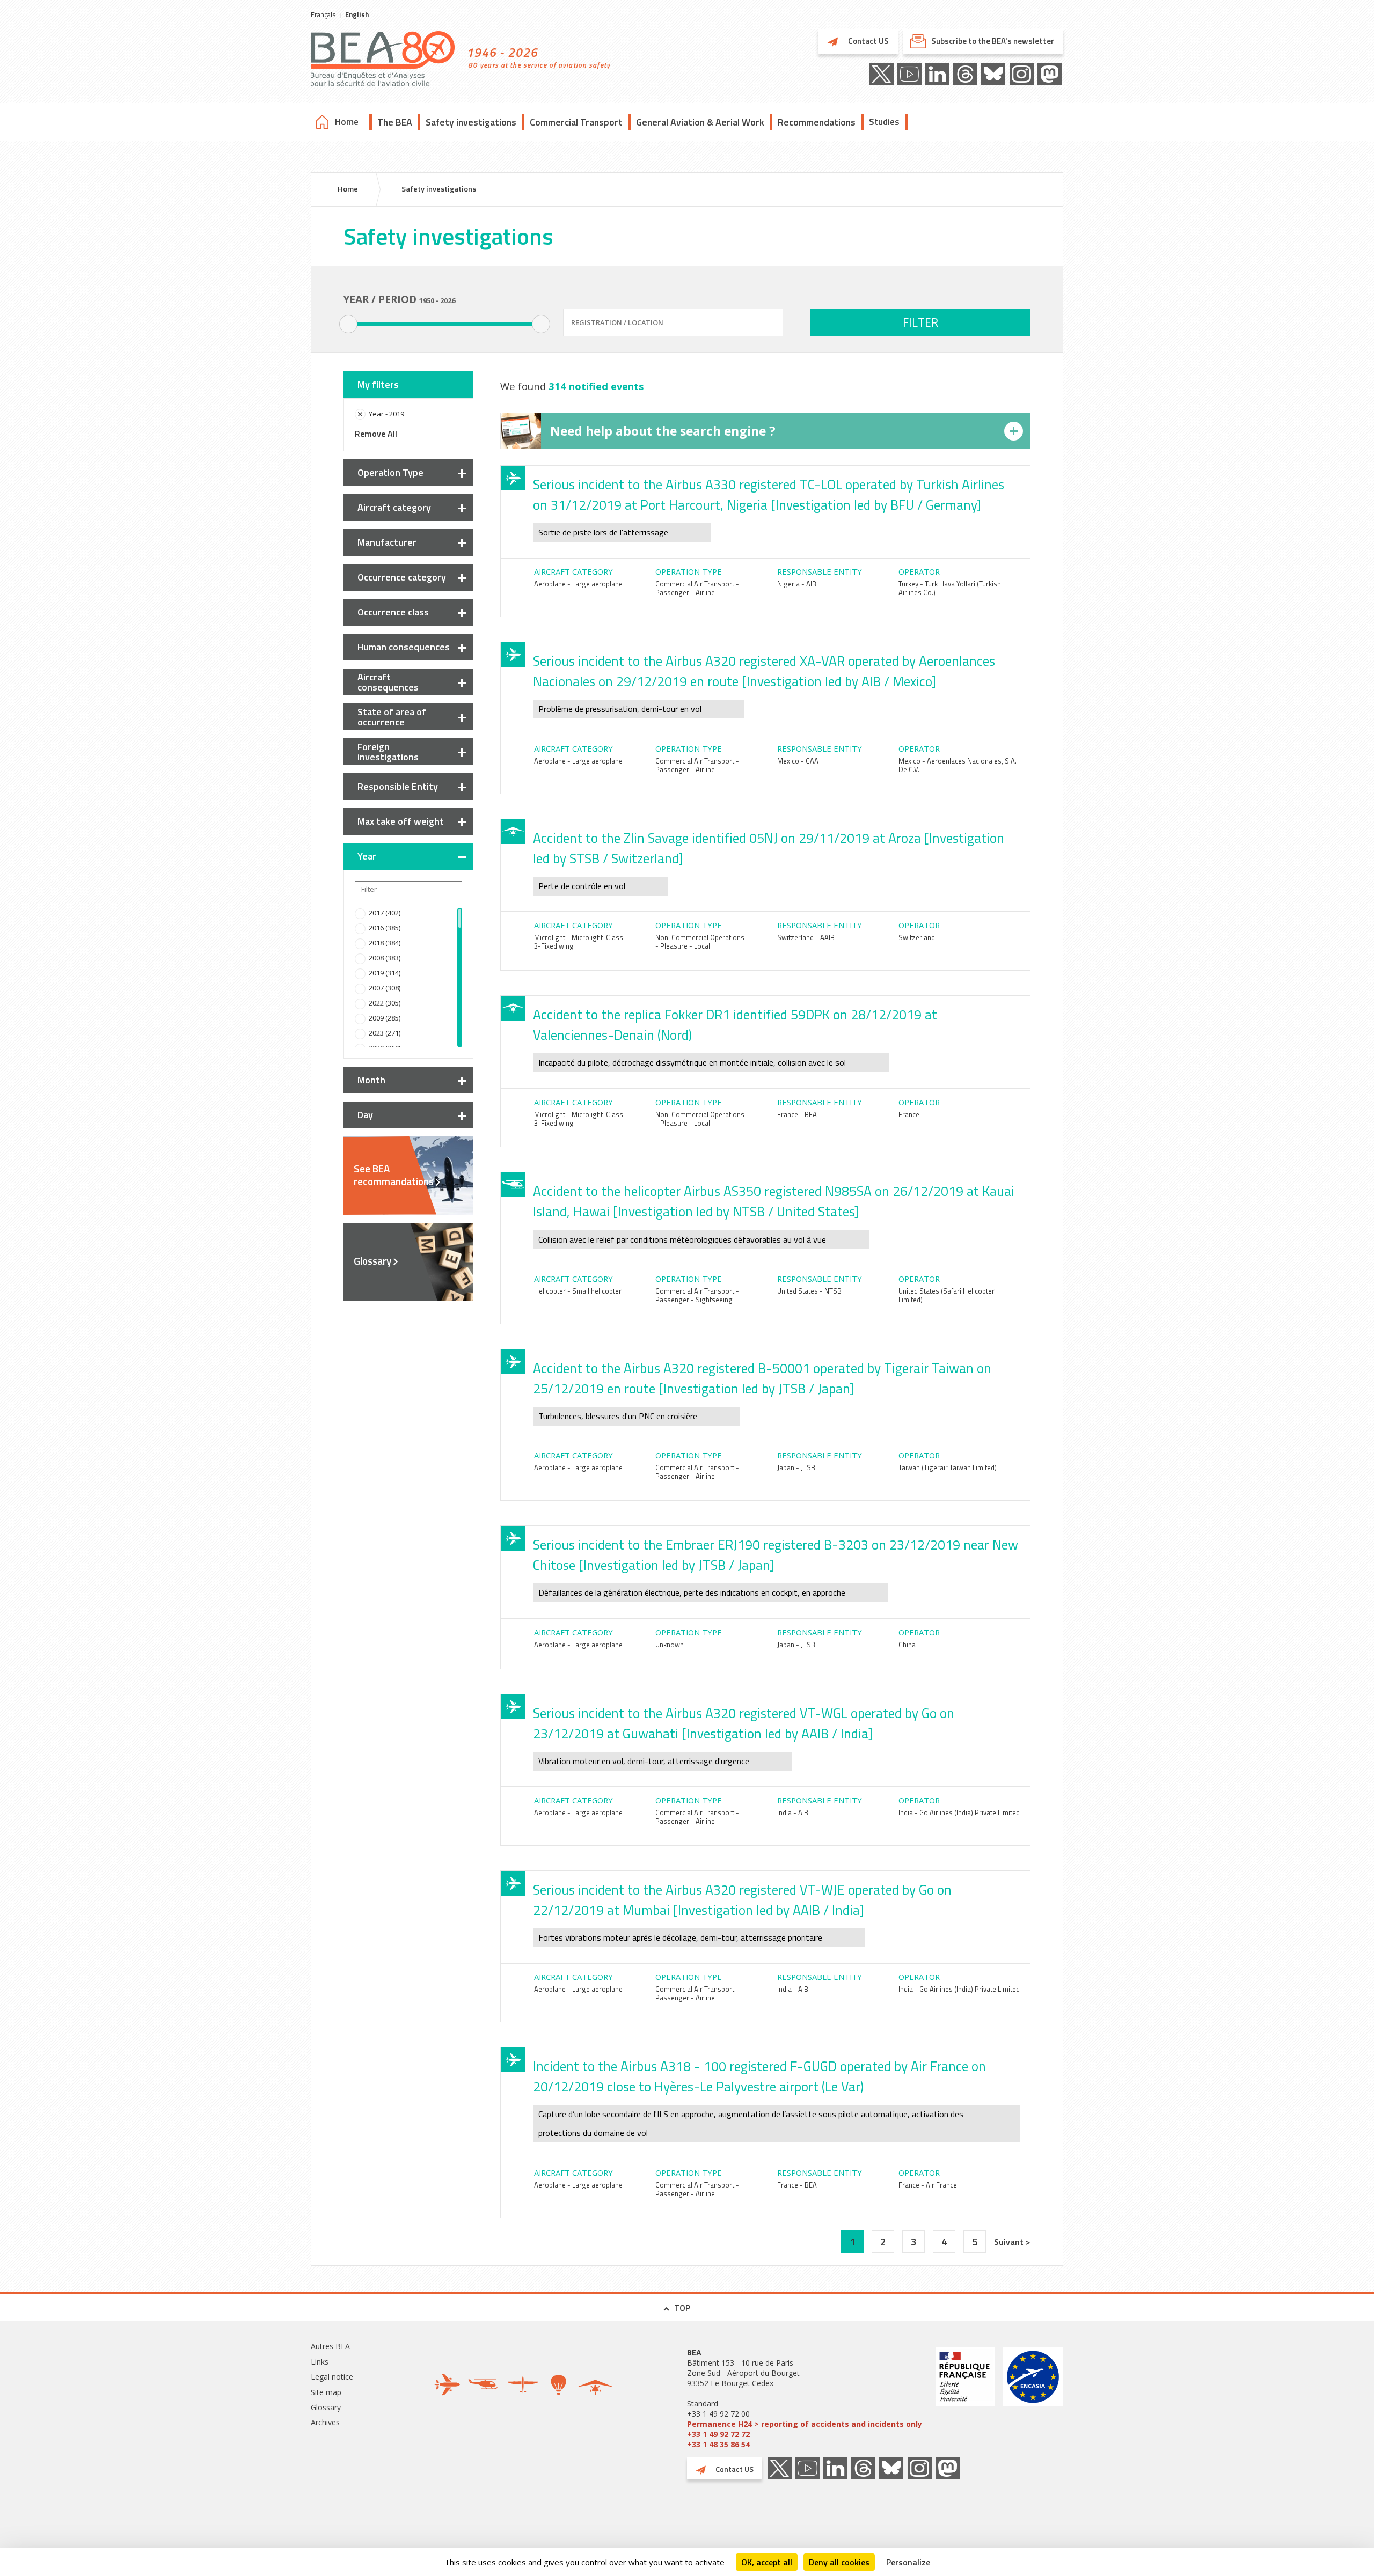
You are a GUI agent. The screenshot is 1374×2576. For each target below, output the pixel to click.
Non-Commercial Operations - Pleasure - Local (700, 942)
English (357, 14)
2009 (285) (385, 1018)
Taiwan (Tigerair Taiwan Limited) (948, 1467)
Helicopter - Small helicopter (578, 1291)
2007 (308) (385, 988)
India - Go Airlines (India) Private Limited (959, 1812)
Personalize (908, 2562)
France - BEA (797, 1114)
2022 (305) (385, 1003)
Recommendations (817, 122)
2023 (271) (385, 1033)
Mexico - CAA (798, 761)
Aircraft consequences (388, 682)
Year (367, 856)
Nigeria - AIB (797, 584)
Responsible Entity (398, 786)
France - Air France (928, 2185)
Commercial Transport (576, 122)
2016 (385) (385, 928)
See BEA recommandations (394, 1175)
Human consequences (404, 647)
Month (371, 1080)
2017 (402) (385, 913)
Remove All (376, 434)
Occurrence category (402, 577)
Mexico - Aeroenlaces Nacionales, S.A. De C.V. (958, 765)
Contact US (868, 41)
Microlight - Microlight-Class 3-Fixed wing (579, 942)
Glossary (372, 1261)
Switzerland (917, 937)
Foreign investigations (388, 752)
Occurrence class (393, 612)
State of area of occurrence (392, 717)
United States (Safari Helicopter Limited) (947, 1295)
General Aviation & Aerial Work (700, 122)
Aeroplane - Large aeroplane (578, 584)
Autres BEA (330, 2346)
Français (323, 14)
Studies (884, 122)
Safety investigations (471, 122)
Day (365, 1115)
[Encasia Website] (1033, 2398)
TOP (682, 2308)
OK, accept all (767, 2562)
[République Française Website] (965, 2398)
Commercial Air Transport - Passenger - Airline (697, 588)
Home (347, 122)
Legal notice (332, 2377)
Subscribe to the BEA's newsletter (993, 41)
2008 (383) (385, 958)
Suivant (1010, 2242)
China (907, 1645)
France (909, 1114)
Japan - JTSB (796, 1467)
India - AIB (793, 1812)
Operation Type (390, 472)
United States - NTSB (809, 1291)
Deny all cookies (839, 2562)
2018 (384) (385, 943)
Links (320, 2362)
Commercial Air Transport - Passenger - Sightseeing (697, 1295)
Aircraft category (394, 507)
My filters (378, 384)
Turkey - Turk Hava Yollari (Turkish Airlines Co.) (950, 588)
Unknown (670, 1645)
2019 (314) (385, 973)
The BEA (395, 122)
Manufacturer (387, 542)
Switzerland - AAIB (806, 937)
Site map (326, 2392)
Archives (325, 2422)
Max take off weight (401, 821)
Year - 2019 (386, 414)
